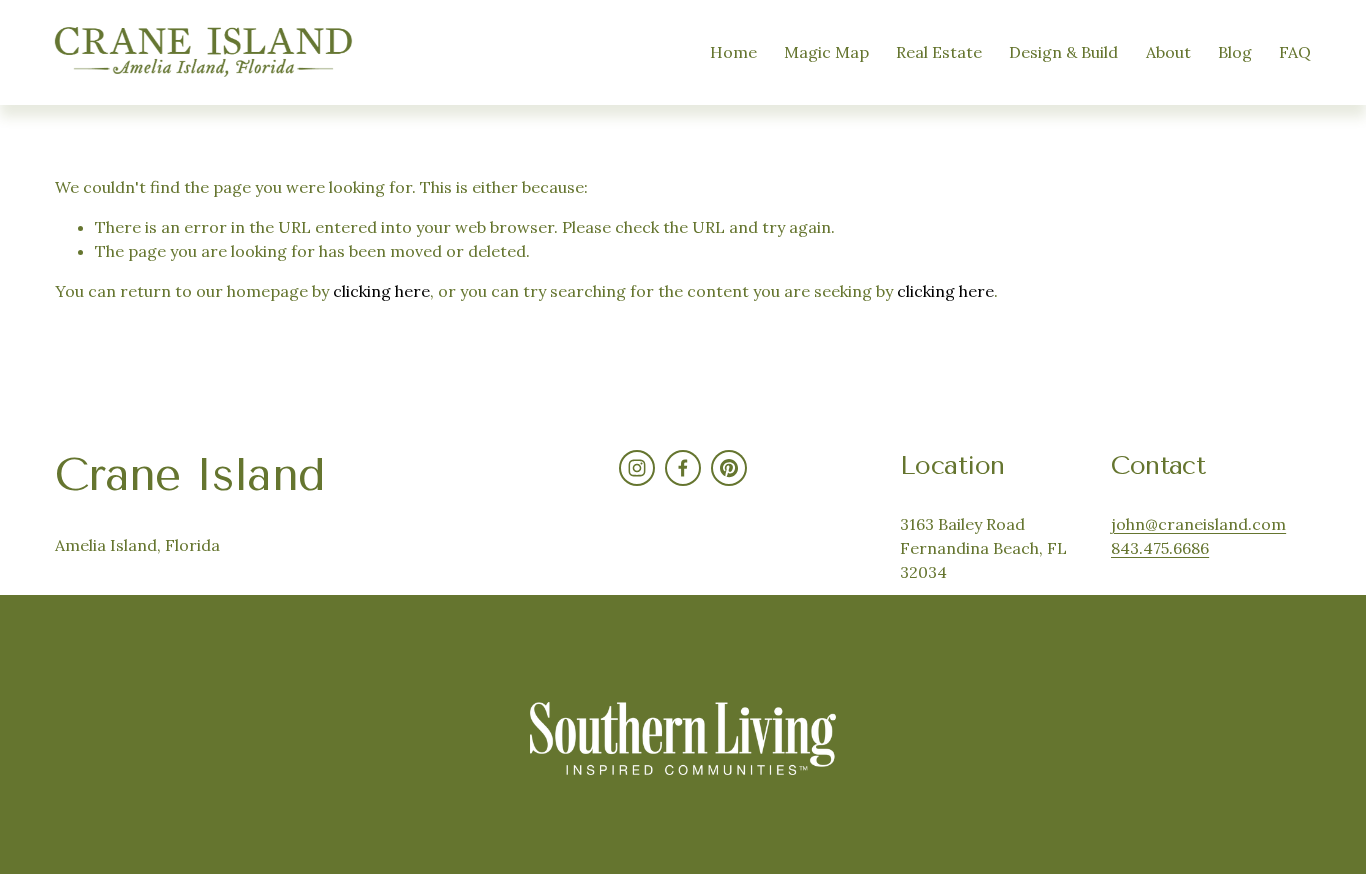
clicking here (381, 291)
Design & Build (1063, 52)
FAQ (1295, 52)
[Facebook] (683, 468)
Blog (1235, 52)
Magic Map (826, 52)
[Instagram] (637, 468)
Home (733, 52)
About (1168, 52)
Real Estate (939, 52)
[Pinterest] (729, 468)
